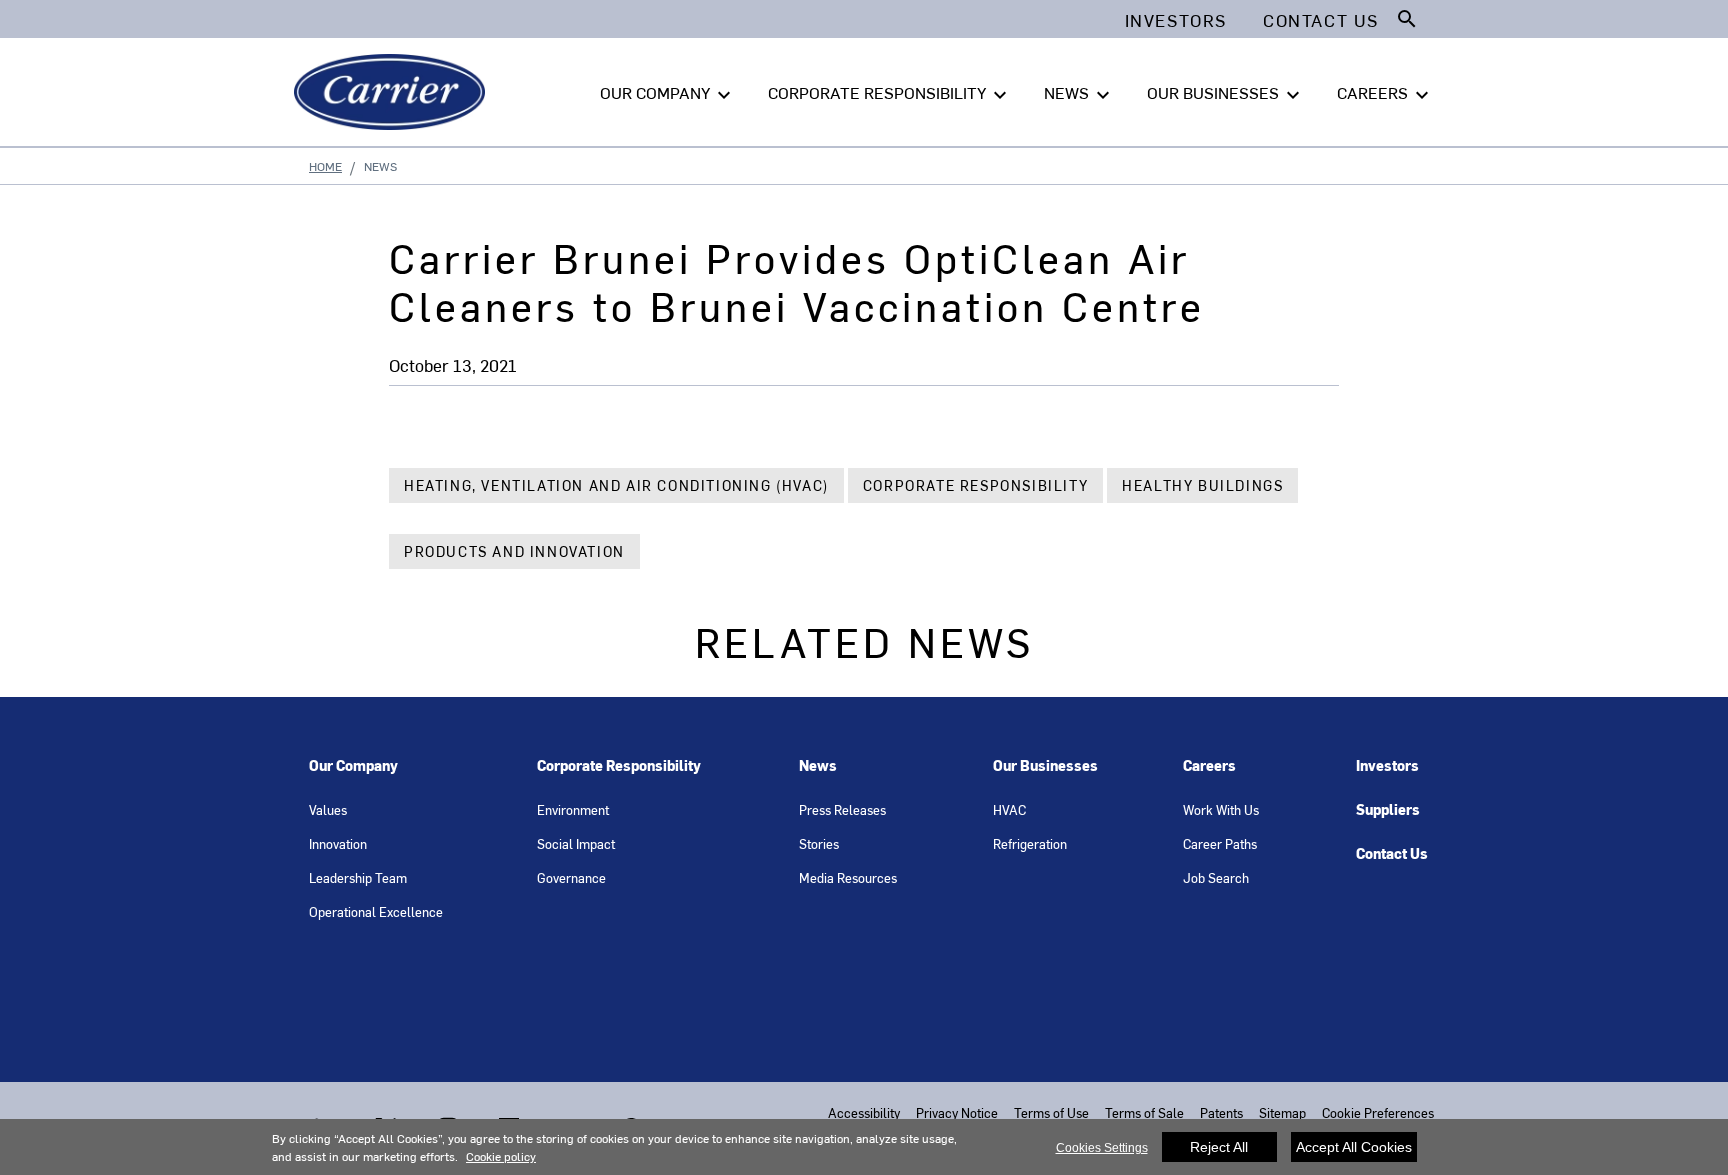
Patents (1221, 1112)
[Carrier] (393, 92)
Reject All (1219, 1147)
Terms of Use (1051, 1112)
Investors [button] (1176, 20)
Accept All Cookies (1354, 1147)
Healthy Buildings (1202, 485)
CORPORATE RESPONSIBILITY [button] (890, 94)
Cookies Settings (1102, 1148)
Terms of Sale (1144, 1112)
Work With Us (1221, 809)
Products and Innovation (514, 551)
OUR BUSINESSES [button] (1226, 94)
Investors (1387, 765)
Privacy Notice (957, 1112)
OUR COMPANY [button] (668, 94)
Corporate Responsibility (975, 485)
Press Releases (842, 809)
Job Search (1216, 877)
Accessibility (864, 1112)
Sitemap (1282, 1112)
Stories (819, 843)
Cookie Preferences (1378, 1112)
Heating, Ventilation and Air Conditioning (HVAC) (616, 485)
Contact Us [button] (1321, 20)
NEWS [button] (1079, 94)
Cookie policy (501, 1156)
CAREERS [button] (1385, 94)
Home (325, 166)
